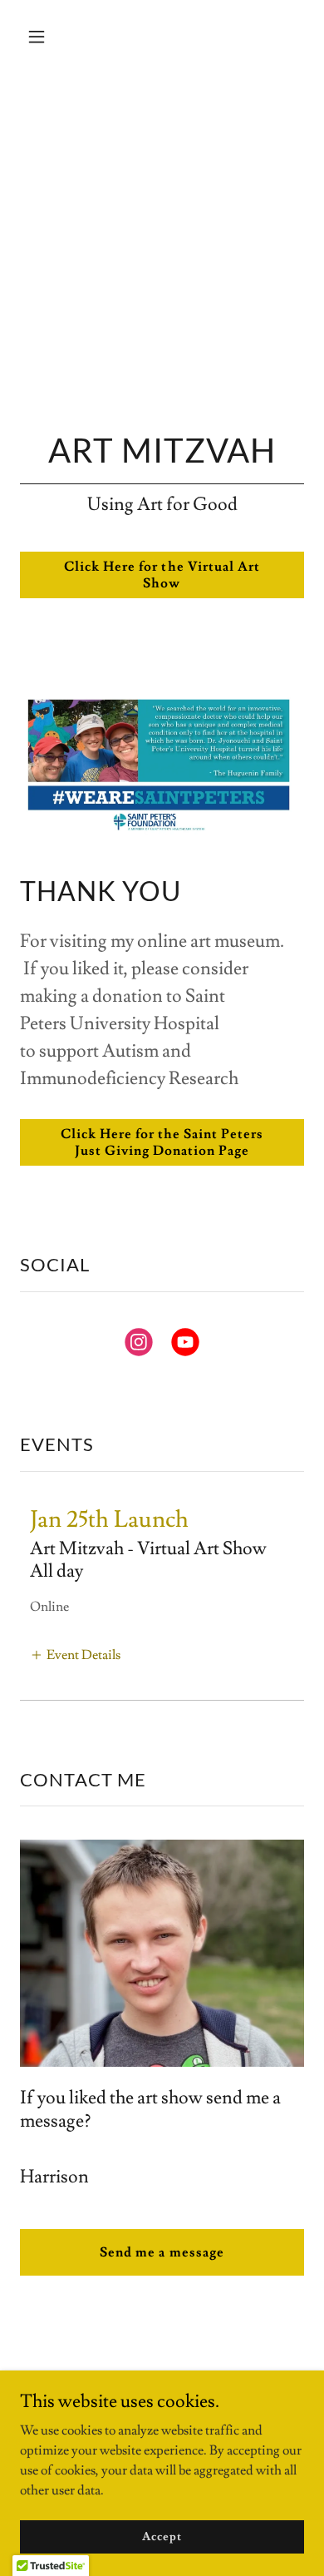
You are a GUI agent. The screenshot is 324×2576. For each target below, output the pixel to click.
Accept (162, 2536)
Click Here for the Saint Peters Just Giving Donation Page (162, 1142)
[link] (139, 1345)
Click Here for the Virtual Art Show (162, 575)
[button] (41, 37)
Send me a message (162, 2252)
